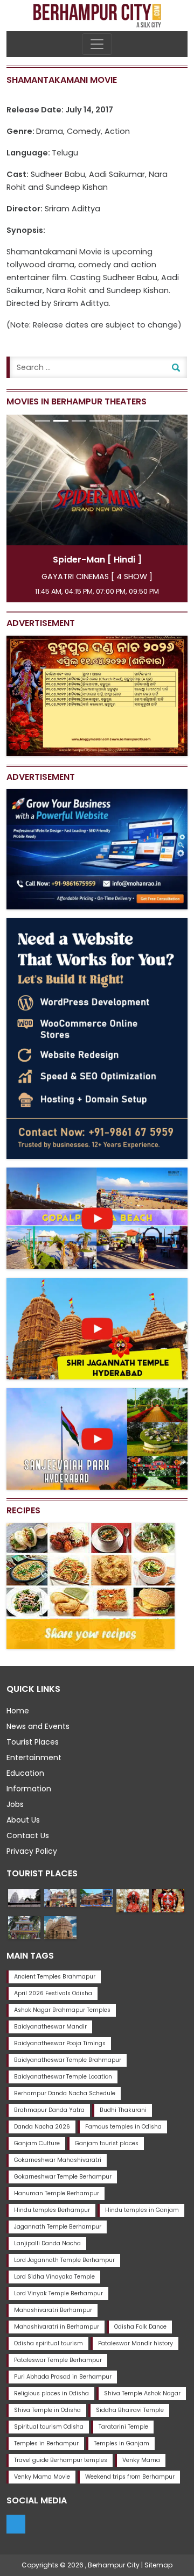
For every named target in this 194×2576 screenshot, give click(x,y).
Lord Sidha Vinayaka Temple (54, 2277)
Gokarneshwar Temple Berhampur (63, 2177)
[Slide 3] (79, 421)
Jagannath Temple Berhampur (58, 2227)
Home (18, 1711)
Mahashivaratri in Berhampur (57, 2327)
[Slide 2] (61, 421)
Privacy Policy (32, 1851)
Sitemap (158, 2565)
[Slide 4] (97, 421)
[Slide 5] (115, 421)
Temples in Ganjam (122, 2443)
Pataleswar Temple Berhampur (58, 2360)
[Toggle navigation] (97, 44)
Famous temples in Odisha (123, 2127)
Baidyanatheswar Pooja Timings (60, 2043)
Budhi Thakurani (123, 2110)
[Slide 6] (133, 421)
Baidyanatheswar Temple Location (63, 2077)
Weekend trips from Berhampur (130, 2477)
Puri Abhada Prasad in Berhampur (63, 2377)
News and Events (38, 1726)
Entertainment (34, 1757)
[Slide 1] (43, 421)
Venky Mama (141, 2460)
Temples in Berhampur (46, 2443)
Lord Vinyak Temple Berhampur (58, 2293)
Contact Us (28, 1835)
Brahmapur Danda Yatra (49, 2110)
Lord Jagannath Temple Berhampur (64, 2260)
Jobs (15, 1804)
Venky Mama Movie (42, 2477)
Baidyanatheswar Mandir (50, 2027)
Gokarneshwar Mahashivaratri (58, 2160)
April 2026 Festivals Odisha (53, 1993)
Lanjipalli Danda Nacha (47, 2243)
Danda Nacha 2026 (42, 2127)
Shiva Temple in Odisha (47, 2410)
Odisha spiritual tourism (48, 2343)
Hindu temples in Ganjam (142, 2210)
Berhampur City (114, 2565)
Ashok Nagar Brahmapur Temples (62, 2010)
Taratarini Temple (123, 2427)
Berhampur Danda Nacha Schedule (65, 2093)
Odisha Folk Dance (140, 2327)
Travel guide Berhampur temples (61, 2460)
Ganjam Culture (37, 2143)
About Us (23, 1820)
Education (25, 1773)
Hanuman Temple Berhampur (57, 2193)
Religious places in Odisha (51, 2393)
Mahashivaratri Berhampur (53, 2310)
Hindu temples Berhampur (52, 2210)
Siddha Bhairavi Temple (130, 2410)
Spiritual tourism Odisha (49, 2427)
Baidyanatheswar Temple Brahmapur (68, 2060)
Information (29, 1789)
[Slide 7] (151, 421)
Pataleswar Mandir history (136, 2343)
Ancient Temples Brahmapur (55, 1977)
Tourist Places (33, 1742)
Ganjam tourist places (107, 2143)
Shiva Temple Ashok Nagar (142, 2393)
